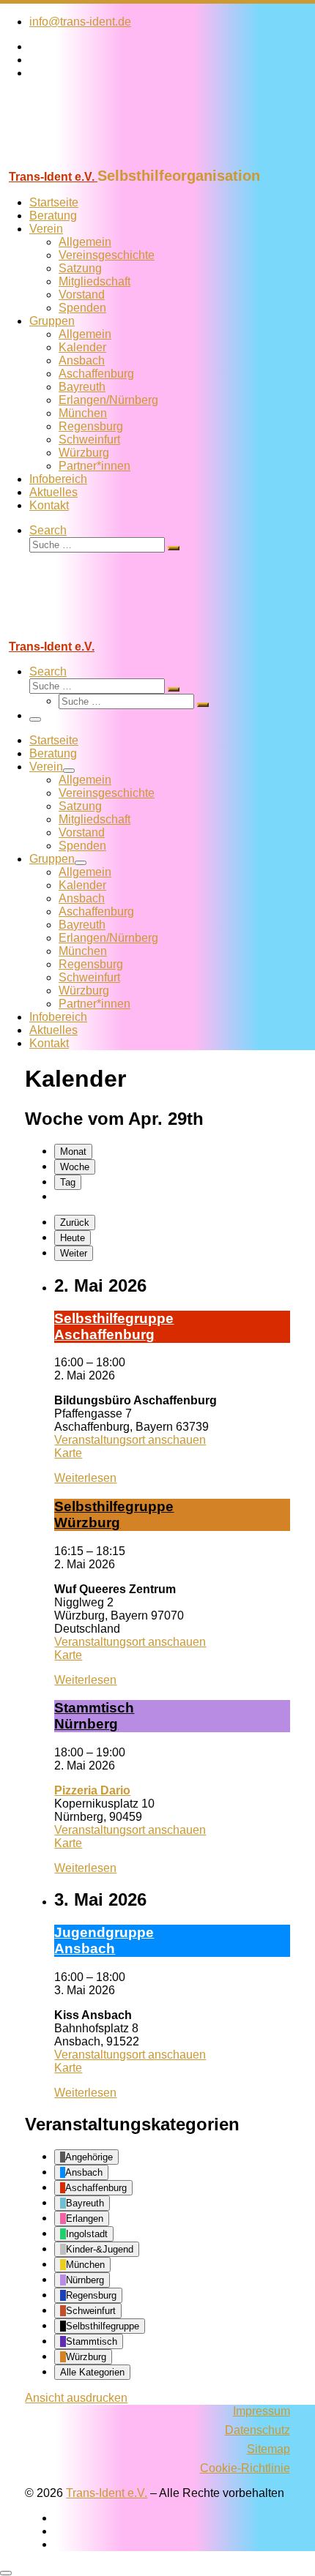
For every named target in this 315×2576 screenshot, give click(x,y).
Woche (75, 1167)
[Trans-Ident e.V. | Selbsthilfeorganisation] (92, 161)
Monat (73, 1152)
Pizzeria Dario (92, 1790)
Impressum (262, 2411)
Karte (68, 1453)
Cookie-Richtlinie (245, 2468)
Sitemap (268, 2449)
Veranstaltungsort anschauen (130, 1440)
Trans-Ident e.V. (107, 2493)
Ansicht (76, 2398)
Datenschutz (257, 2430)
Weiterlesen (85, 1478)
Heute (73, 1238)
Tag (68, 1182)
